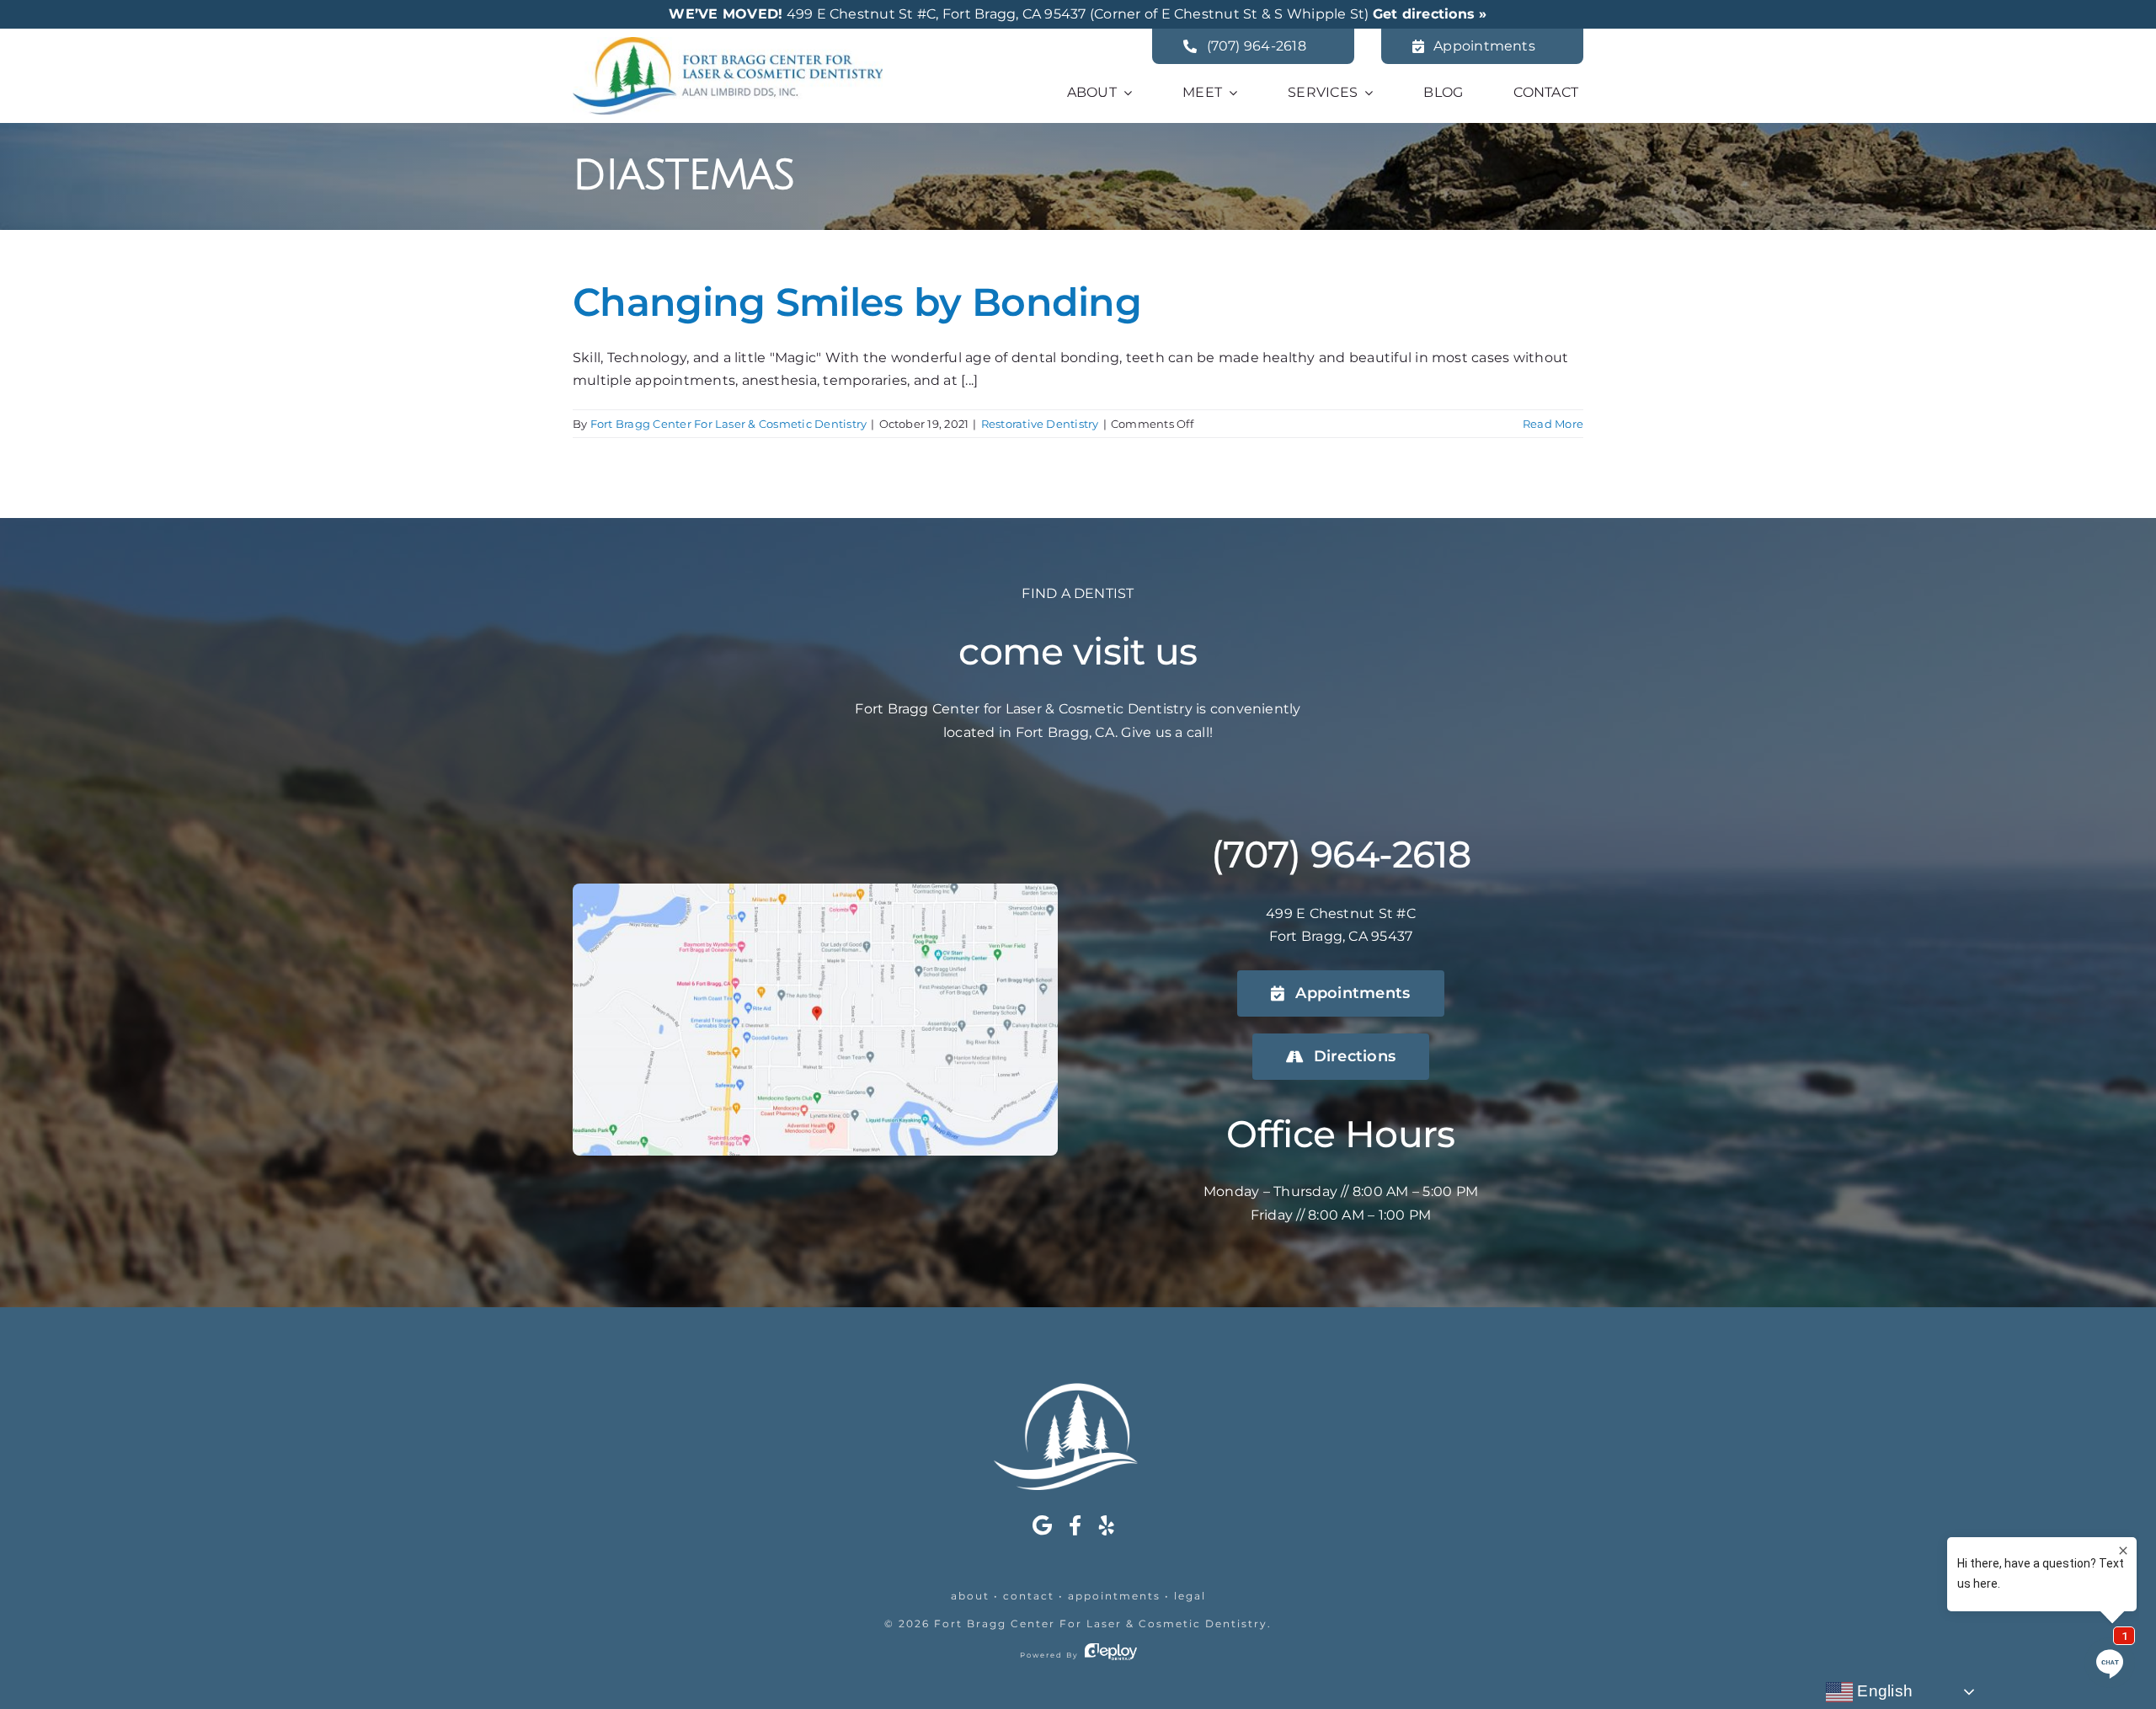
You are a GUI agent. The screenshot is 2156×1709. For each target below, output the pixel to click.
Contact (1029, 1596)
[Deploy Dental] (1111, 1655)
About (970, 1596)
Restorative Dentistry (1040, 424)
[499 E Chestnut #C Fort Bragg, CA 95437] (815, 890)
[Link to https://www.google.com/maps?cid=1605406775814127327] (1042, 1525)
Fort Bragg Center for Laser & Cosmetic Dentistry (1101, 1624)
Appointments (1114, 1596)
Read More (1553, 424)
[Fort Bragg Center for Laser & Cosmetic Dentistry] (728, 43)
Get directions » (1430, 14)
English (1883, 1691)
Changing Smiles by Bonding (857, 302)
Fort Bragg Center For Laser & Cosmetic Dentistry (729, 424)
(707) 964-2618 (1341, 854)
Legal (1190, 1596)
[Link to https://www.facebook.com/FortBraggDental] (1075, 1525)
